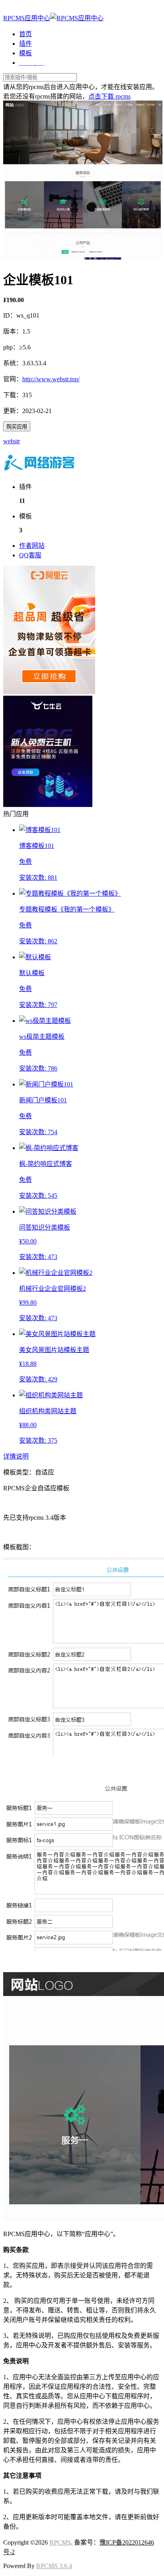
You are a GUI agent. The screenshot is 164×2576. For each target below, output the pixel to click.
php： (11, 347)
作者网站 (32, 546)
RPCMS (60, 2542)
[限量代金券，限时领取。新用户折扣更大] (49, 692)
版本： (13, 331)
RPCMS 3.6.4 (54, 2566)
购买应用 (17, 427)
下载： (13, 395)
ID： (10, 315)
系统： (13, 363)
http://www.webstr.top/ (51, 379)
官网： (13, 379)
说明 (22, 1456)
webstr (12, 441)
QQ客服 (30, 555)
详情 (10, 1456)
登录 (10, 9)
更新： (13, 411)
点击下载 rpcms (109, 96)
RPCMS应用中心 (27, 18)
